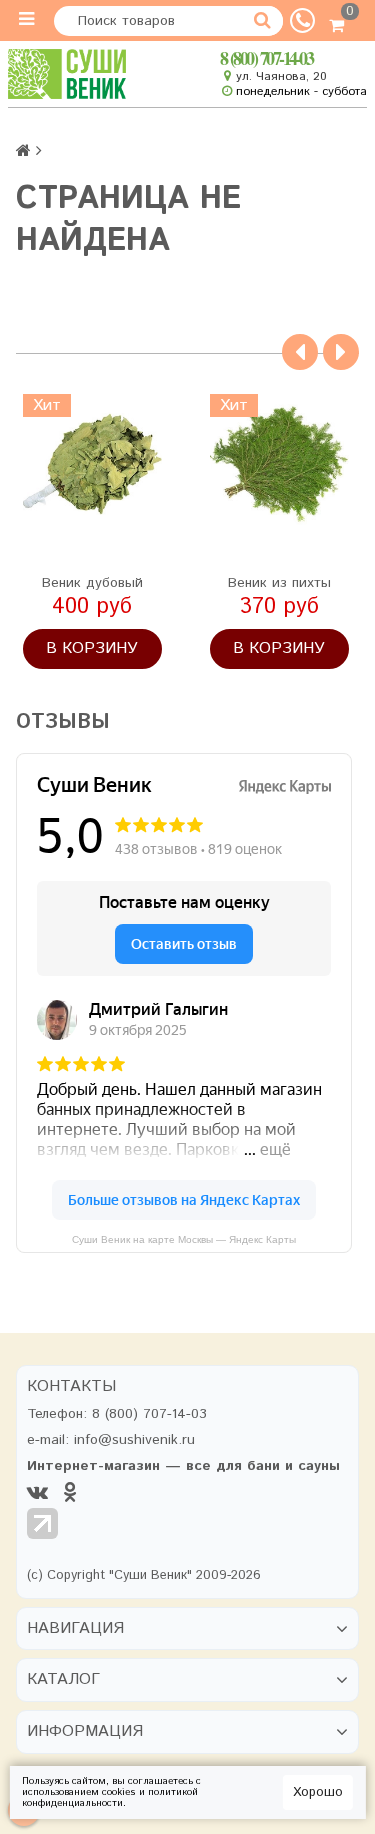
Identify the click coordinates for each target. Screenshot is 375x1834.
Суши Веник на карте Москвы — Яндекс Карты (184, 1239)
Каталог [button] (63, 1680)
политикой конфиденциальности (110, 1797)
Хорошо (318, 1792)
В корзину (92, 648)
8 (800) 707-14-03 (266, 58)
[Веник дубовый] (92, 463)
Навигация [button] (75, 1629)
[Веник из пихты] (279, 463)
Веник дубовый (92, 583)
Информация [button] (85, 1732)
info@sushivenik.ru (134, 1440)
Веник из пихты (279, 583)
